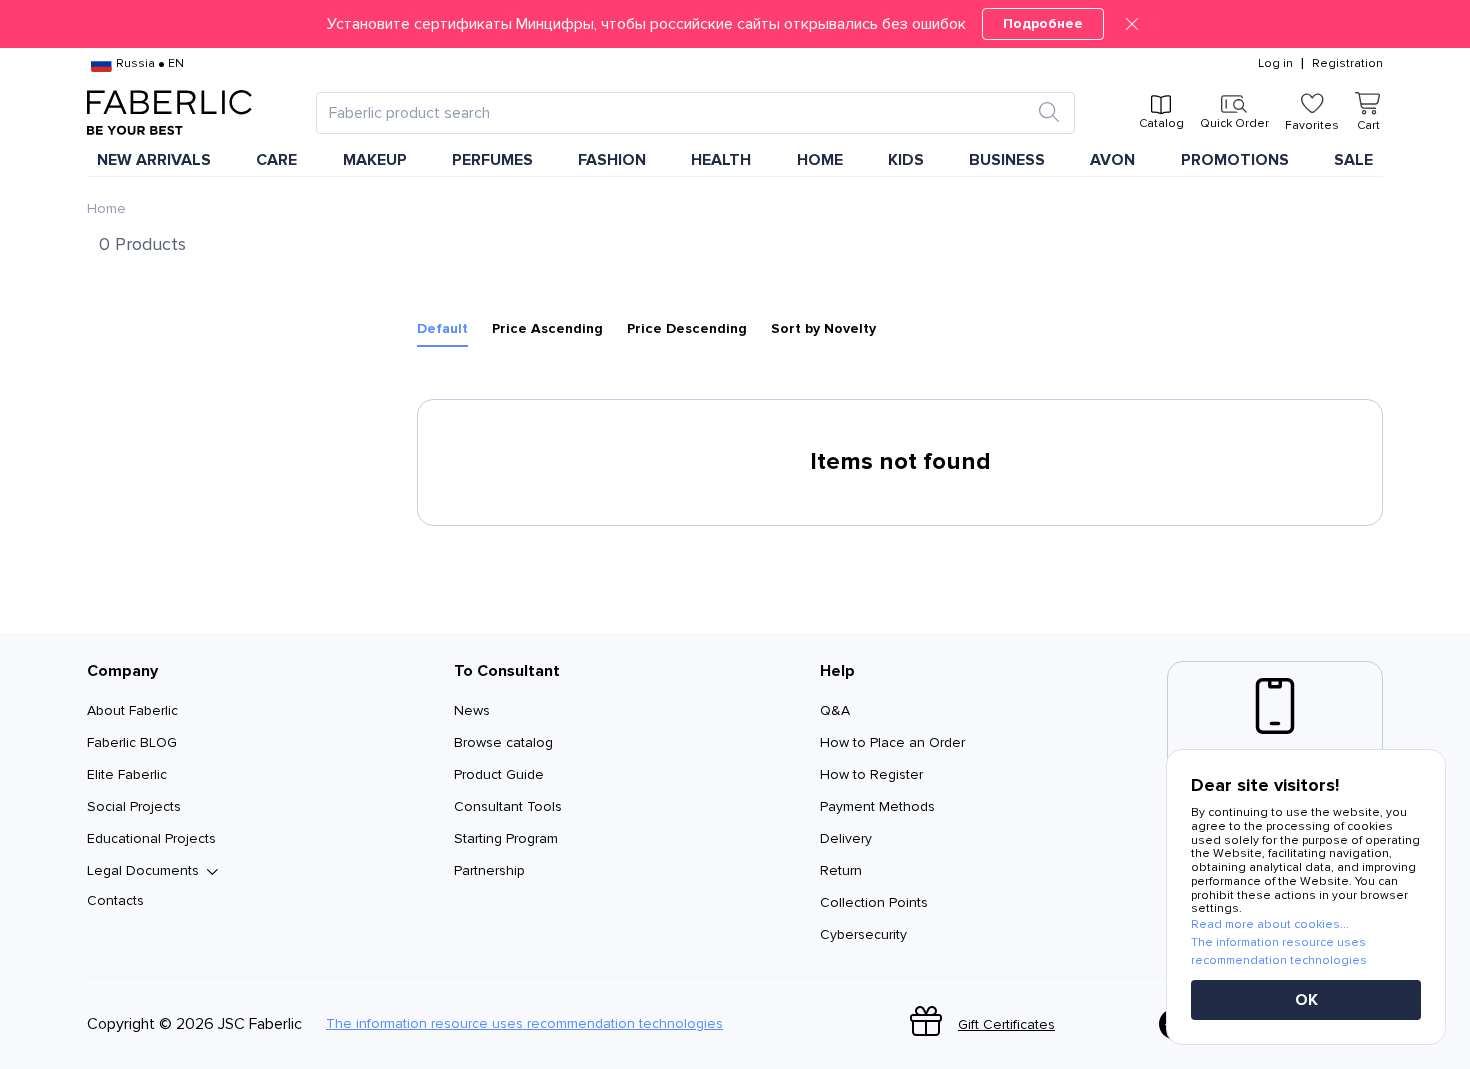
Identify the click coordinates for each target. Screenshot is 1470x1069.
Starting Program (506, 838)
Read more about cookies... (1270, 924)
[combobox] (677, 113)
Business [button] (1007, 160)
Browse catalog (503, 742)
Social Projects (134, 806)
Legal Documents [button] (143, 871)
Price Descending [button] (687, 329)
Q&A (835, 710)
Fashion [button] (612, 160)
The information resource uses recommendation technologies (524, 1024)
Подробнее (1043, 23)
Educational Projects (151, 838)
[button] (735, 24)
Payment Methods (877, 806)
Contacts (115, 900)
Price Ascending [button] (547, 329)
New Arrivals (154, 160)
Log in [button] (1275, 64)
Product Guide (499, 774)
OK (1306, 1000)
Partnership (489, 870)
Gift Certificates (1006, 1024)
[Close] (1132, 24)
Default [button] (442, 329)
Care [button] (276, 160)
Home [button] (820, 160)
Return (841, 870)
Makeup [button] (375, 160)
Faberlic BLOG (132, 742)
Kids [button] (906, 160)
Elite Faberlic (127, 774)
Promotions (1235, 160)
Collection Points (874, 902)
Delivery (846, 838)
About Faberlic (132, 710)
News (472, 710)
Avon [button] (1112, 160)
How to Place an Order (892, 742)
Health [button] (721, 160)
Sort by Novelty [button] (823, 329)
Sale (1353, 160)
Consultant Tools (508, 806)
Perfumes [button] (492, 160)
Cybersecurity (863, 934)
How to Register (871, 774)
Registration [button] (1347, 64)
